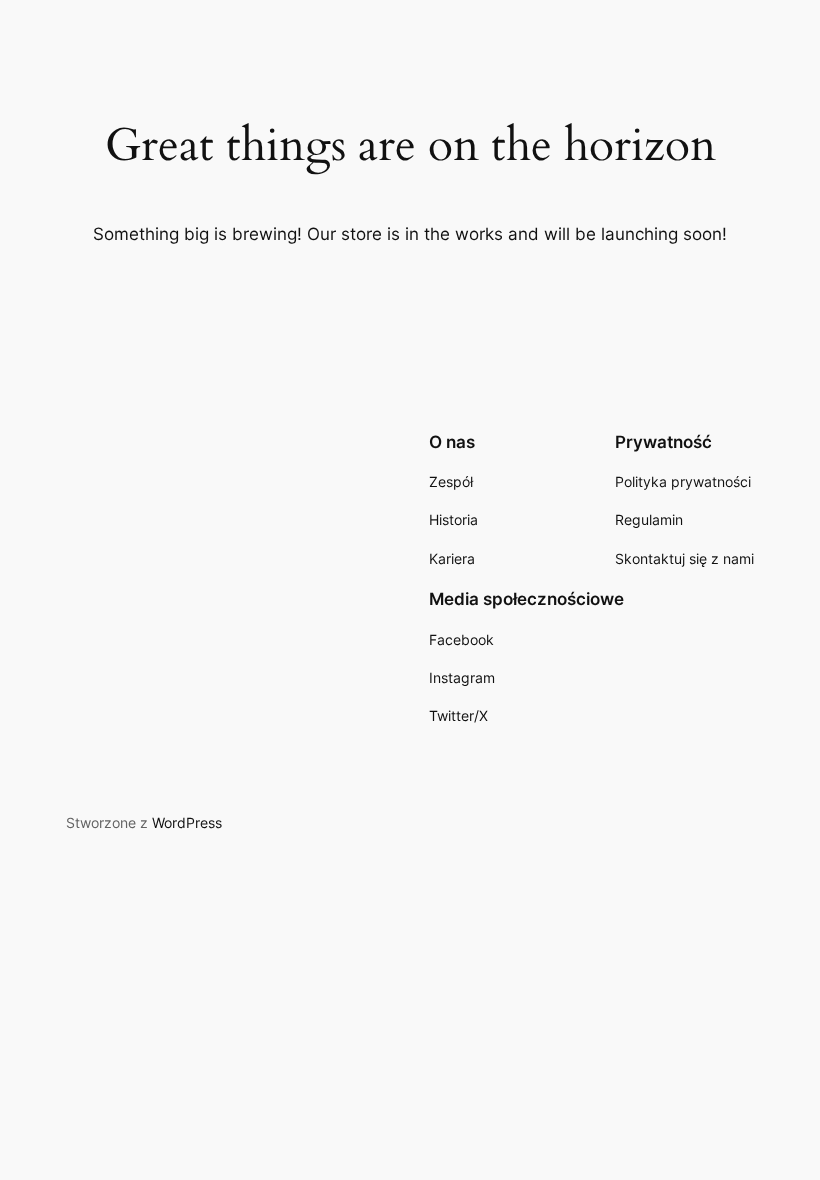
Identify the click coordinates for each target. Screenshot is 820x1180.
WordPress (187, 822)
